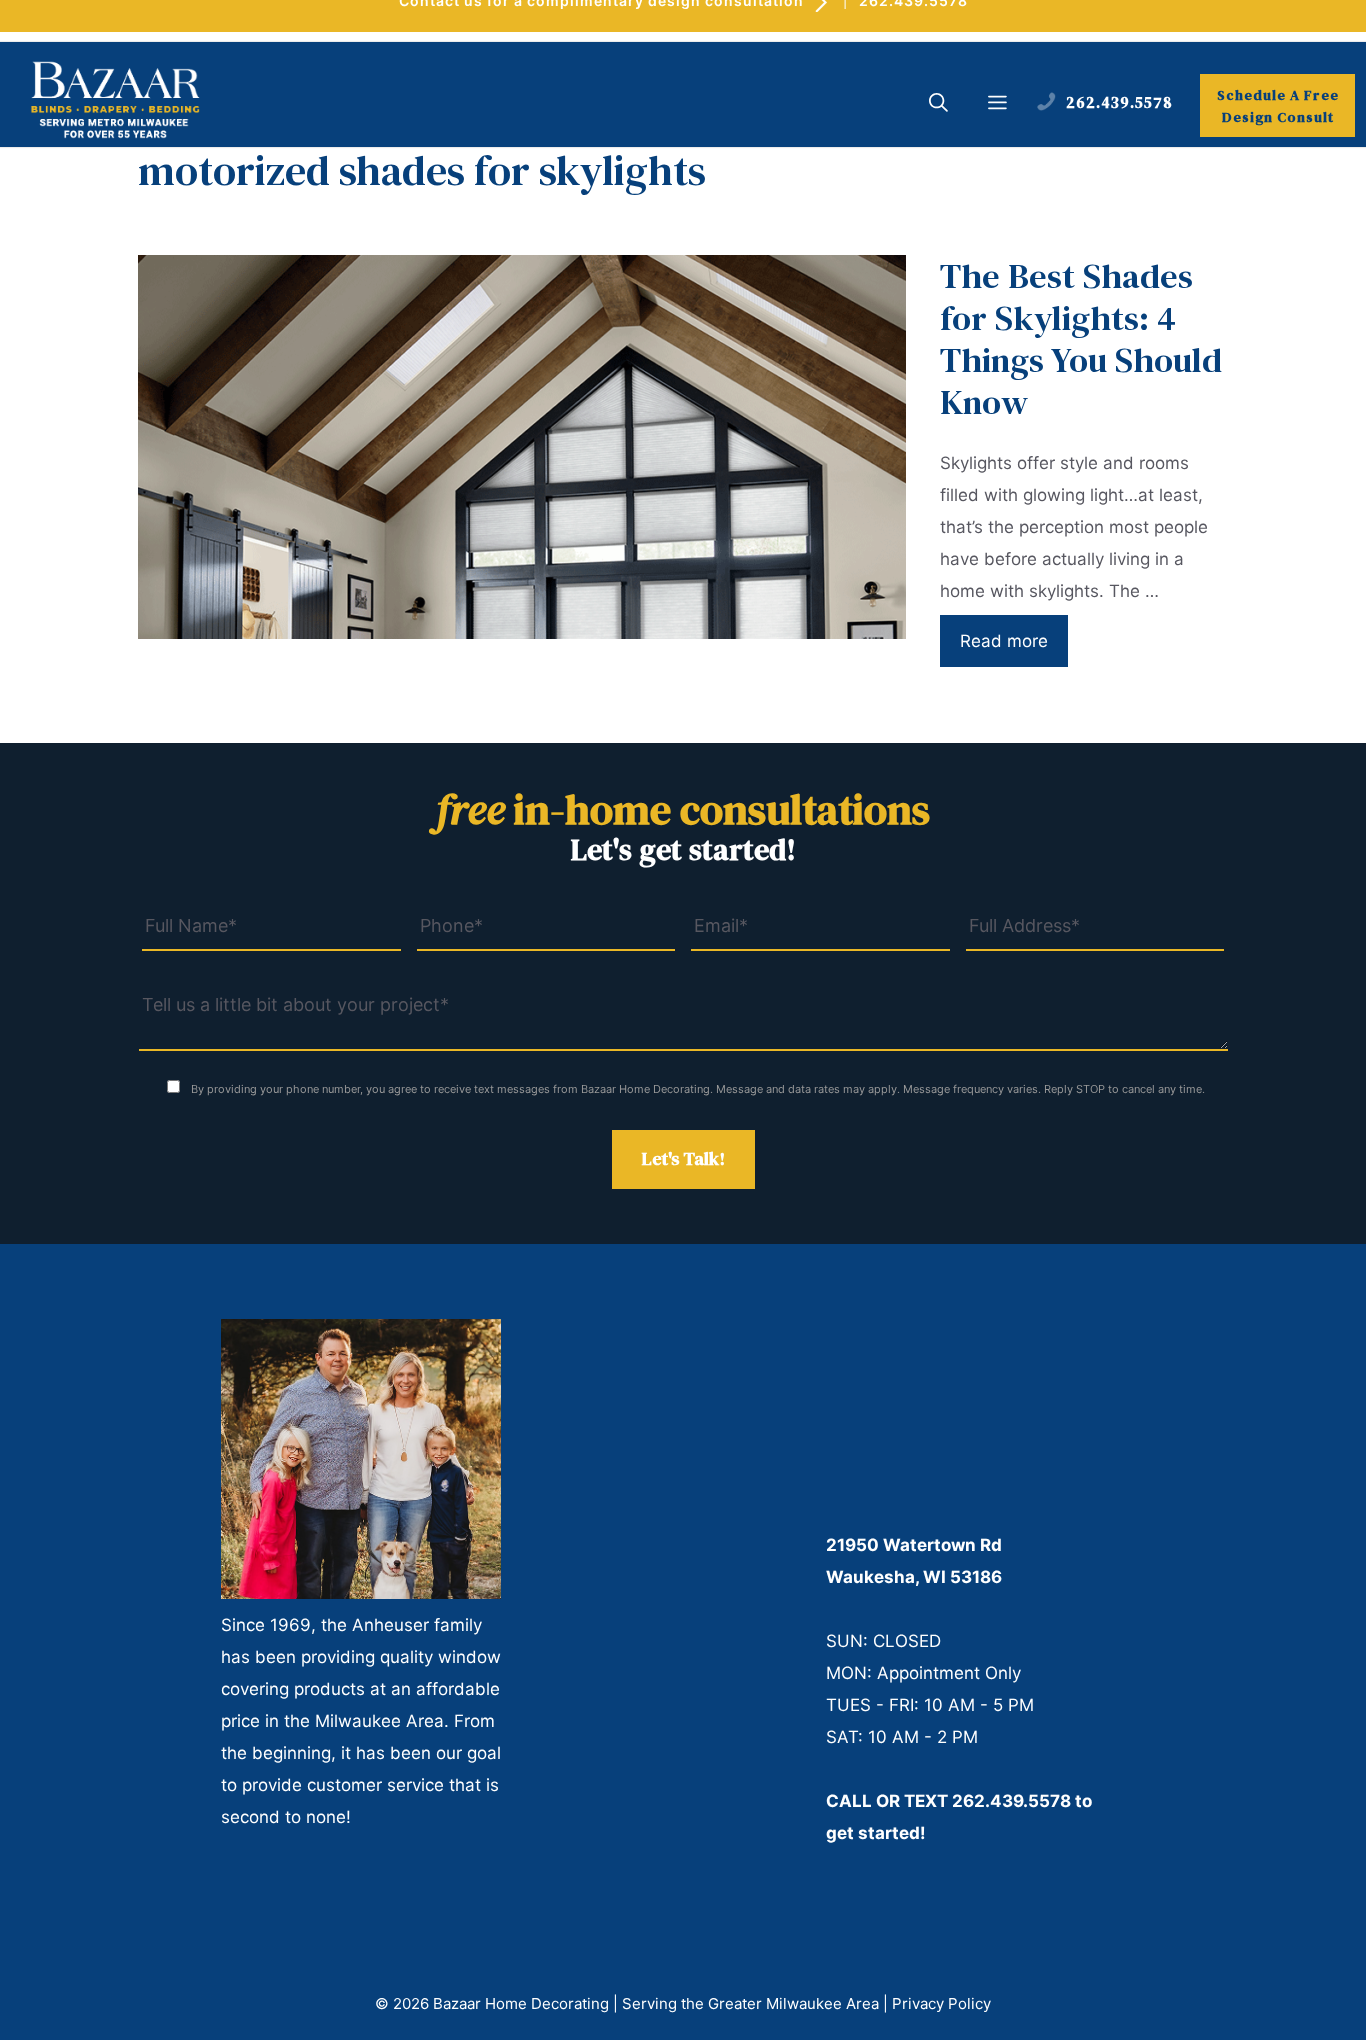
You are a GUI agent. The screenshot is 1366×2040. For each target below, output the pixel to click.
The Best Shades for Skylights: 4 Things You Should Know (1081, 339)
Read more (1004, 641)
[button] (938, 105)
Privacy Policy (941, 2003)
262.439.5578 (1011, 1801)
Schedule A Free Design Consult (1278, 106)
